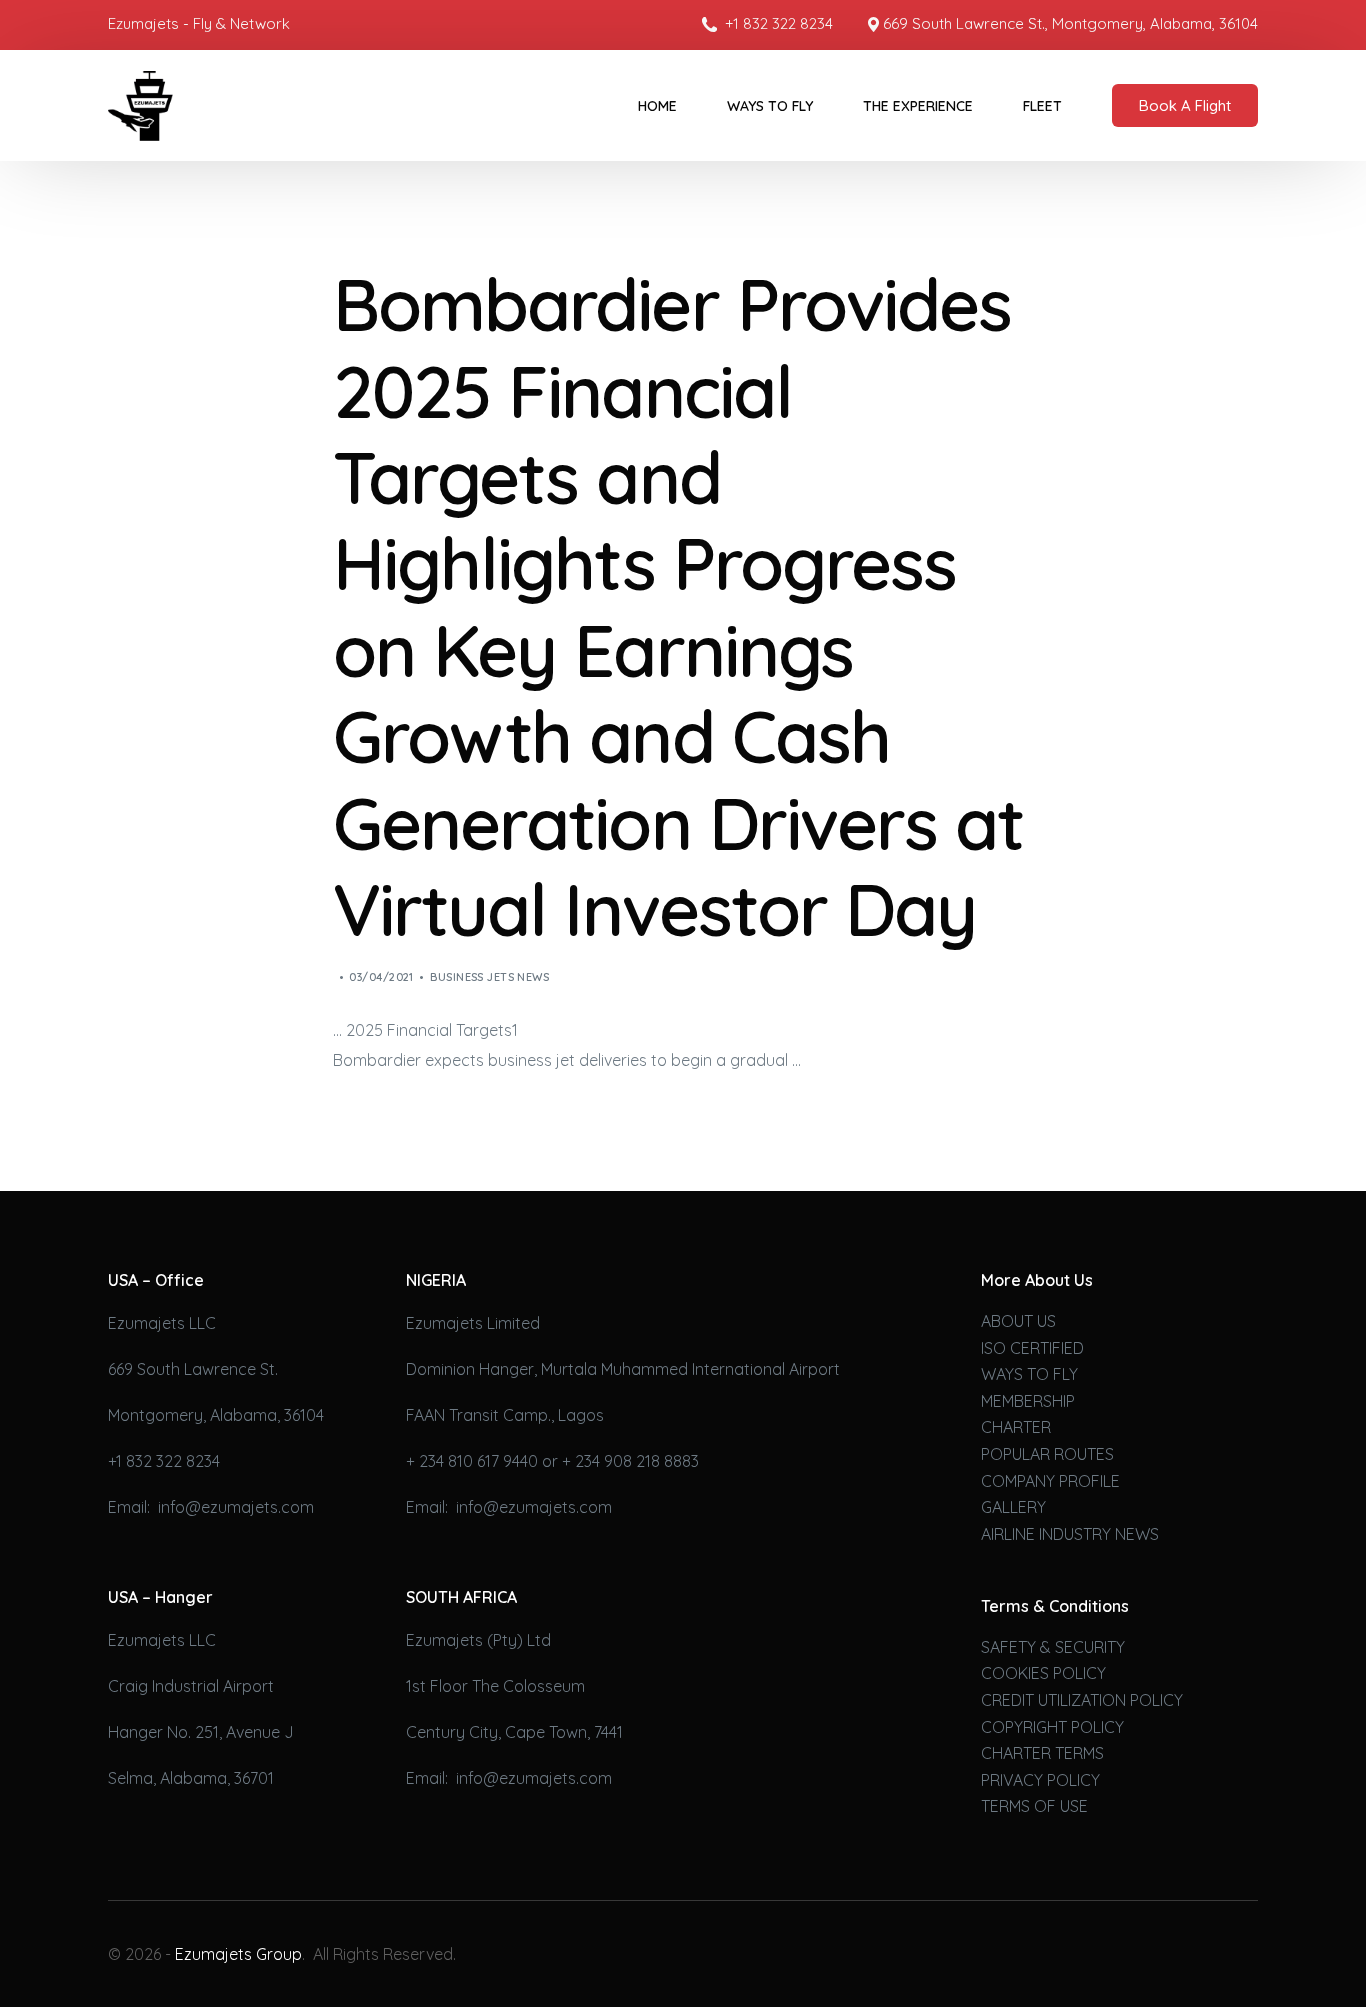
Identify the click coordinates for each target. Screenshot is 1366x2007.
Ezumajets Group (238, 1954)
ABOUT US (1018, 1321)
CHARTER (1016, 1427)
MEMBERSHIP (1028, 1401)
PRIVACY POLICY (1040, 1780)
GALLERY (1013, 1507)
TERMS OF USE (1034, 1806)
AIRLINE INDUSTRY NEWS (1070, 1534)
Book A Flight (1185, 105)
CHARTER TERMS (1042, 1753)
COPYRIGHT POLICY (1052, 1727)
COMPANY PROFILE (1050, 1481)
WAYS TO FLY (1029, 1374)
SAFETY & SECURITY (1053, 1647)
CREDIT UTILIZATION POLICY (1082, 1700)
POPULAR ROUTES (1047, 1454)
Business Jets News (489, 977)
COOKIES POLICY (1043, 1673)
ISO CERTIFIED (1032, 1348)
